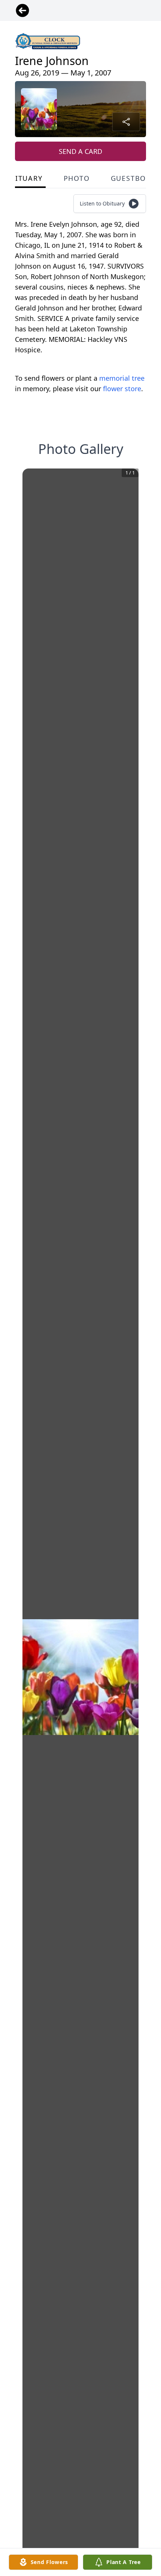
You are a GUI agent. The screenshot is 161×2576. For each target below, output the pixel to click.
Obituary (23, 178)
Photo (77, 178)
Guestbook (134, 178)
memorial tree (122, 378)
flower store (122, 389)
